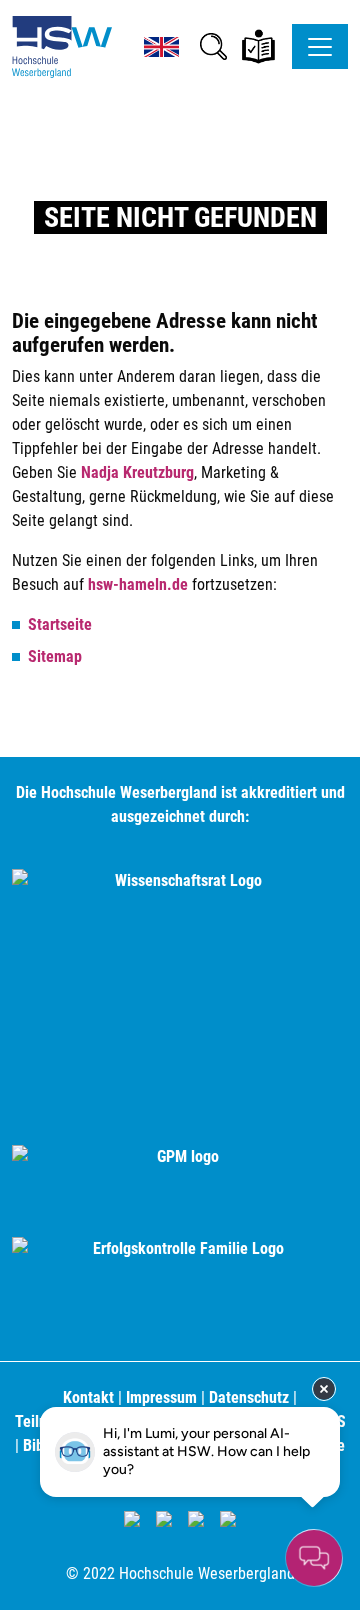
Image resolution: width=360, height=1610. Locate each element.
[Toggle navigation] (320, 46)
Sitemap (55, 656)
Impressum (161, 1397)
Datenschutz (249, 1397)
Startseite (60, 624)
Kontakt (88, 1397)
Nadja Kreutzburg (137, 472)
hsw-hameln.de (138, 584)
